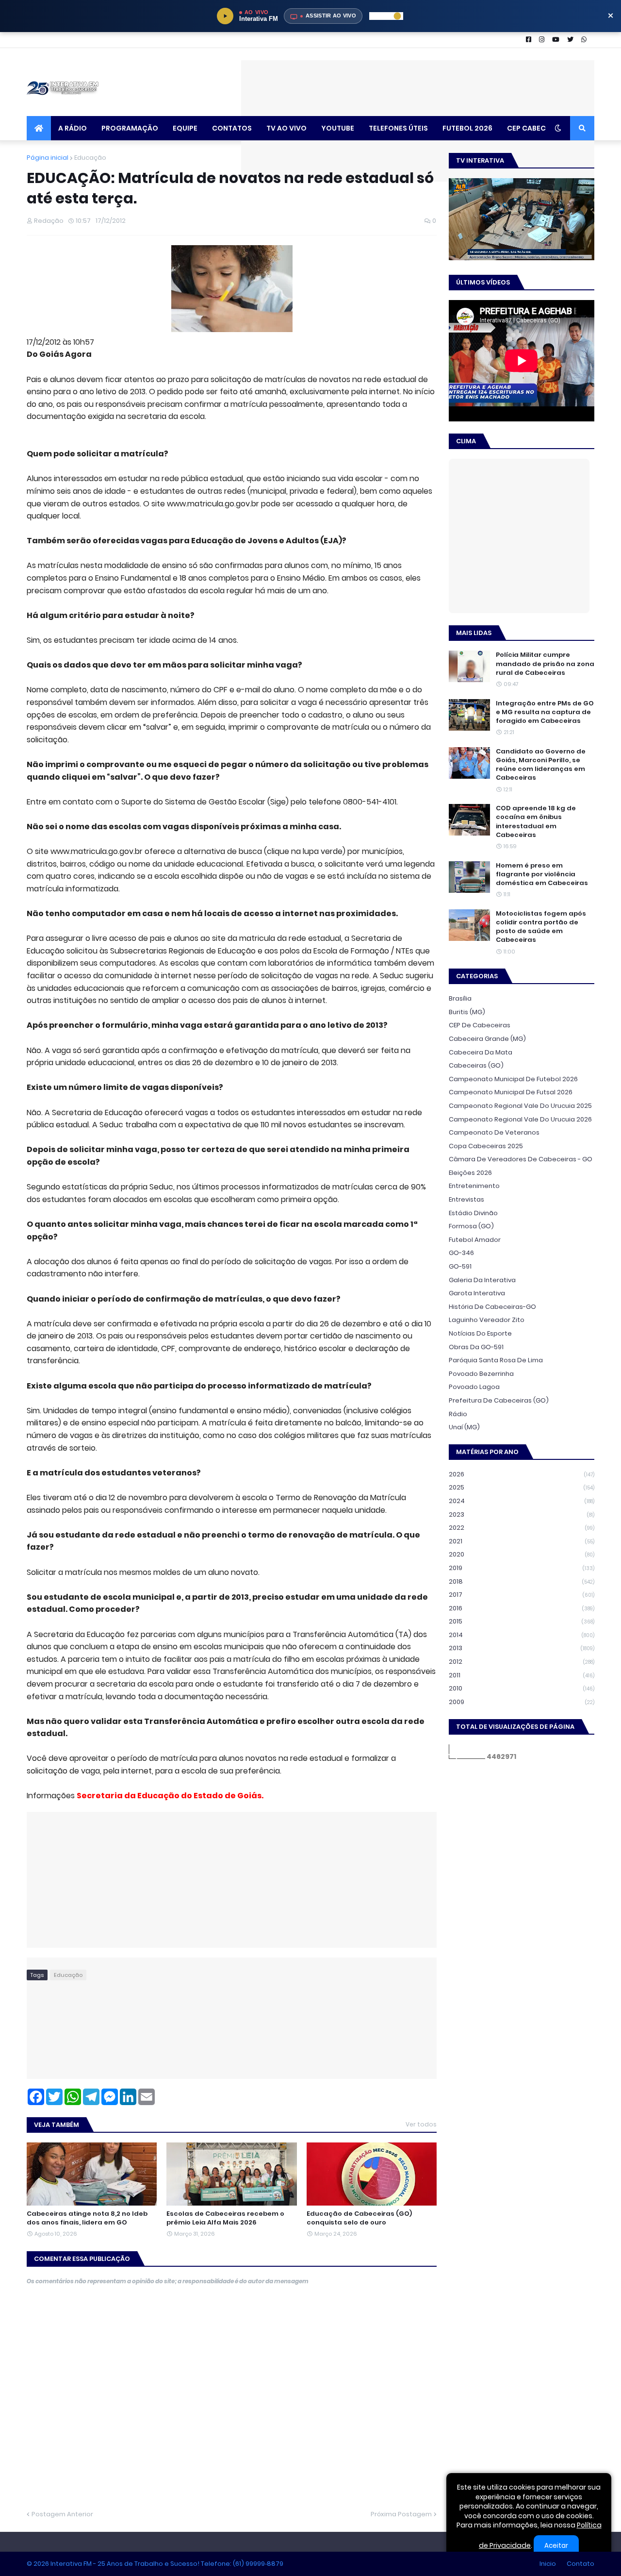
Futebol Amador (475, 1240)
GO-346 (461, 1253)
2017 (522, 1595)
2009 (522, 1702)
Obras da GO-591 (476, 1347)
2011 (522, 1675)
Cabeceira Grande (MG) (487, 1039)
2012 (522, 1662)
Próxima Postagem (401, 2514)
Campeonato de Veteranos (494, 1132)
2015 (522, 1621)
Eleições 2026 (470, 1173)
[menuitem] (39, 128)
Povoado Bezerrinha (481, 1374)
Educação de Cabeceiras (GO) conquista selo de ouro (359, 2218)
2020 (522, 1554)
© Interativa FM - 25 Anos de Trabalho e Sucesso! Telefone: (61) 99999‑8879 (155, 2564)
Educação (90, 158)
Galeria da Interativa (482, 1280)
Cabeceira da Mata (481, 1052)
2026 (522, 1474)
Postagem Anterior (62, 2514)
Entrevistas (466, 1199)
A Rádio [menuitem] (73, 128)
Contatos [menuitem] (232, 128)
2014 (522, 1635)
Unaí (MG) (464, 1427)
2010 (522, 1688)
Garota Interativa (477, 1293)
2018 (522, 1581)
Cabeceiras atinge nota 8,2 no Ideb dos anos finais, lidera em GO (87, 2218)
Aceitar (556, 2546)
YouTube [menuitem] (338, 128)
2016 (522, 1608)
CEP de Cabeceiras (480, 1025)
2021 (522, 1541)
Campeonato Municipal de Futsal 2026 (511, 1092)
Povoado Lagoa (474, 1387)
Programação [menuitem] (130, 128)
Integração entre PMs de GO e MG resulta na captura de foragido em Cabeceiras (545, 712)
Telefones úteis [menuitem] (398, 128)
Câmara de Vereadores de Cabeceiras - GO (521, 1159)
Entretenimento (474, 1186)
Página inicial (48, 158)
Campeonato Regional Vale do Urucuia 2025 (520, 1106)
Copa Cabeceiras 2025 (486, 1146)
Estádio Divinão (473, 1213)
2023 (522, 1514)
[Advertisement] (418, 82)
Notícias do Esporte (480, 1333)
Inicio (548, 2564)
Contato (580, 2564)
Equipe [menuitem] (185, 128)
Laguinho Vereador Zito (487, 1320)
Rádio (458, 1414)
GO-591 (460, 1266)
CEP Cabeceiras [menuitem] (536, 128)
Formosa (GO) (471, 1226)
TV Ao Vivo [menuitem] (286, 128)
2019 (522, 1568)
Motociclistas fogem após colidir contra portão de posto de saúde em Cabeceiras (541, 927)
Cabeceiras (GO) (476, 1065)
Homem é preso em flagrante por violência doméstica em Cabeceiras (542, 874)
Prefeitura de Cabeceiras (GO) (499, 1400)
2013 (522, 1648)
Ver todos (421, 2124)
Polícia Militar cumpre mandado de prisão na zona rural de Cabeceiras (545, 664)
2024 (522, 1501)
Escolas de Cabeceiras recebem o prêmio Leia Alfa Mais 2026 (225, 2218)
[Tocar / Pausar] (225, 16)
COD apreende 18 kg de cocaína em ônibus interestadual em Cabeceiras (536, 822)
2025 (522, 1487)
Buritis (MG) (467, 1012)
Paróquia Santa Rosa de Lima (496, 1360)
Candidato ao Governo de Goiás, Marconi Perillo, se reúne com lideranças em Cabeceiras (541, 765)
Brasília (460, 998)
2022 (522, 1528)
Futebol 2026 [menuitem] (467, 128)
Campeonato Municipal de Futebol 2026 (513, 1079)
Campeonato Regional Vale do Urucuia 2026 (520, 1119)
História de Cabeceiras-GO (492, 1307)
